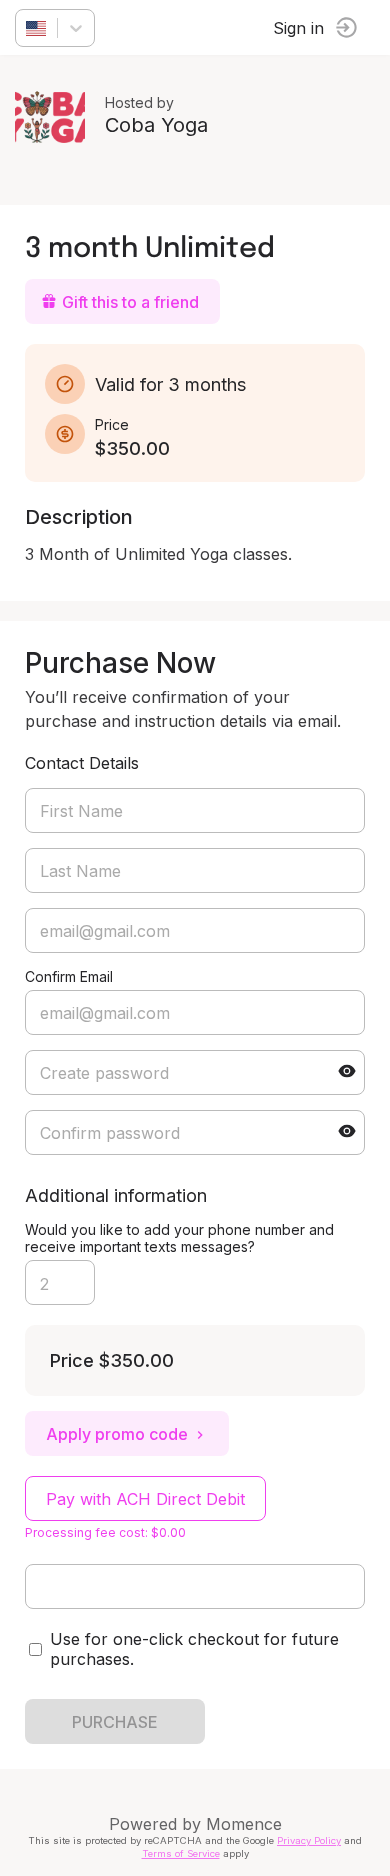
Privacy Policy (309, 1840)
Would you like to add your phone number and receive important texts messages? (179, 1238)
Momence (244, 1824)
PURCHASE (115, 1722)
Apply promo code (117, 1434)
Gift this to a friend (130, 302)
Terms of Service (181, 1853)
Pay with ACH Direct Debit (145, 1499)
